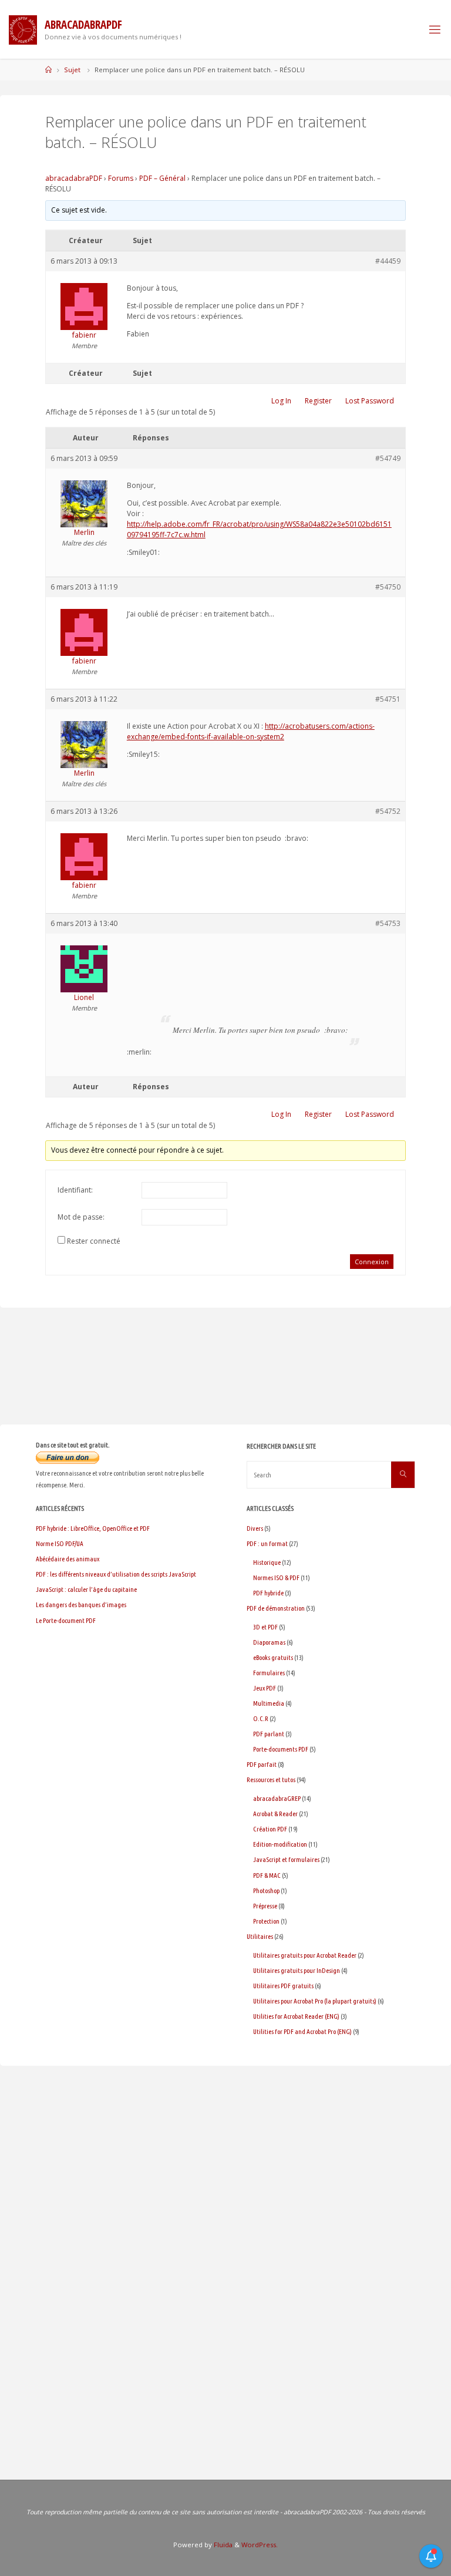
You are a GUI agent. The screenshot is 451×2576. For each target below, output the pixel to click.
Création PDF (270, 1829)
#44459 (388, 261)
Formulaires (269, 1673)
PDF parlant (269, 1734)
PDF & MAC (267, 1875)
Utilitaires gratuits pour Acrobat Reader (305, 1955)
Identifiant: (75, 1190)
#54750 (388, 587)
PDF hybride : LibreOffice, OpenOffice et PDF (93, 1528)
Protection (266, 1921)
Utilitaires (260, 1936)
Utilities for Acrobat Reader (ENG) (296, 2016)
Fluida (222, 2545)
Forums (121, 178)
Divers (255, 1528)
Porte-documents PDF (281, 1749)
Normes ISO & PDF (276, 1577)
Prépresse (265, 1906)
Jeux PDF (265, 1688)
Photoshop (266, 1890)
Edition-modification (280, 1844)
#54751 (388, 699)
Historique (267, 1562)
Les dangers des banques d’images (81, 1604)
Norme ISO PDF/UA (60, 1543)
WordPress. (260, 2545)
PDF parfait (262, 1764)
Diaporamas (269, 1642)
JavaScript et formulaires (286, 1859)
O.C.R (261, 1718)
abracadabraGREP (277, 1798)
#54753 (388, 923)
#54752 (388, 811)
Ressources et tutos (271, 1779)
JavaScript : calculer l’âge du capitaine (86, 1589)
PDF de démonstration (276, 1608)
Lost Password (370, 401)
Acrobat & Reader (275, 1814)
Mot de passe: (81, 1217)
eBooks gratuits (273, 1657)
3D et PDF (265, 1627)
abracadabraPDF (74, 178)
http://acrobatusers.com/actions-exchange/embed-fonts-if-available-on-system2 (251, 731)
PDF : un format (267, 1543)
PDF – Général (162, 178)
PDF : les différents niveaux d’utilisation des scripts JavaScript (116, 1574)
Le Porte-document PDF (66, 1620)
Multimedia (269, 1703)
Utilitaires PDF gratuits (283, 1986)
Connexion (372, 1262)
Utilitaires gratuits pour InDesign (297, 1970)
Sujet (72, 70)
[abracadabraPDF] (23, 29)
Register (318, 401)
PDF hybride (268, 1593)
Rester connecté (94, 1241)
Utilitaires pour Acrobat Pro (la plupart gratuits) (315, 2001)
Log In (281, 401)
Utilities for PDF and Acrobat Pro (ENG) (302, 2031)
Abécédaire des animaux (68, 1559)
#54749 (388, 458)
